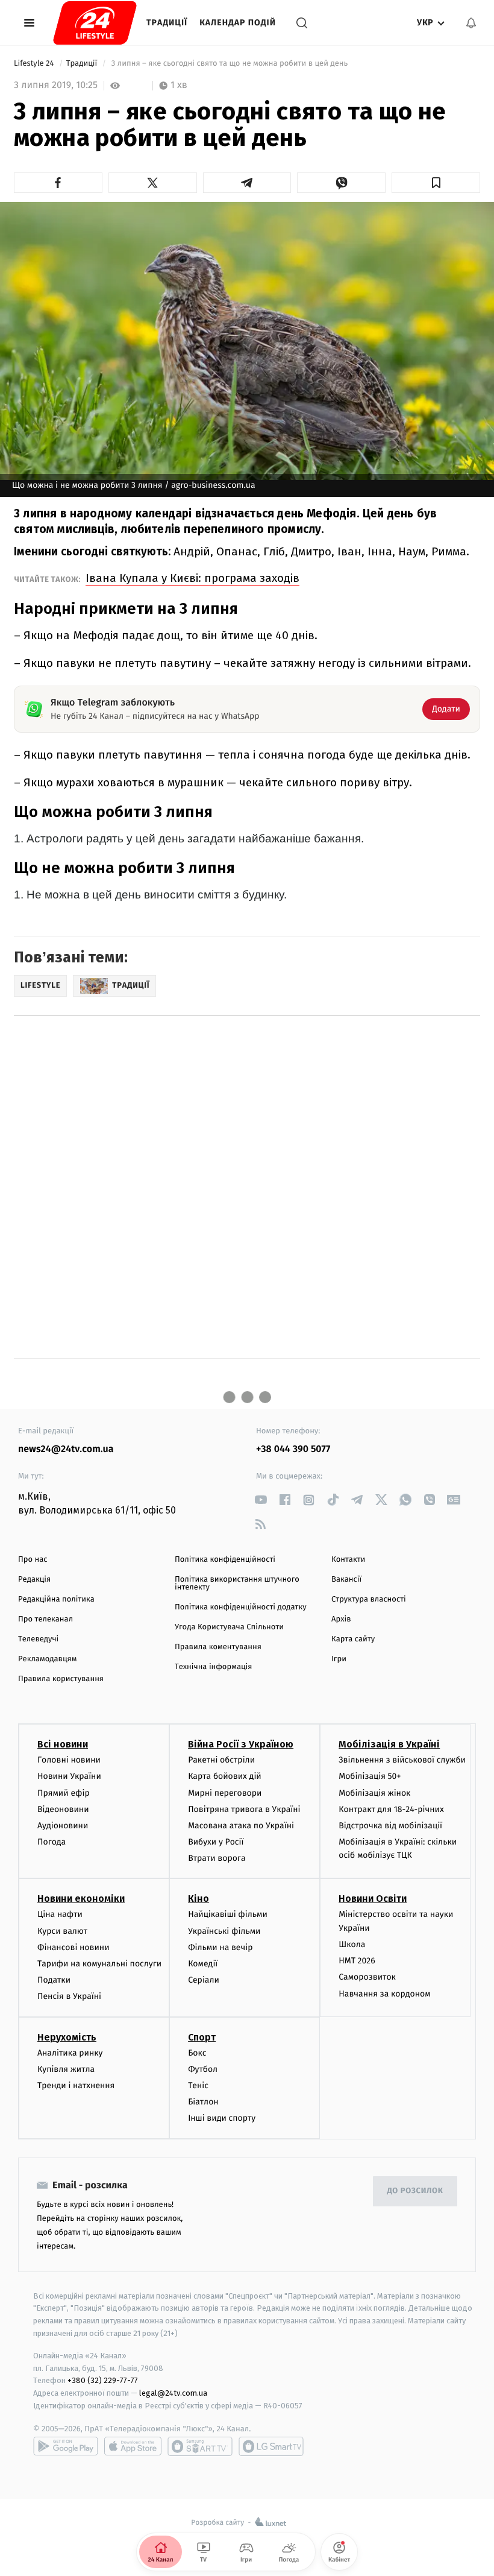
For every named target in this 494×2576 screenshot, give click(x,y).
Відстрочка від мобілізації (390, 1826)
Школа (352, 1944)
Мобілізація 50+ (370, 1776)
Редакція (34, 1580)
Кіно (199, 1899)
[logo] (95, 23)
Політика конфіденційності (225, 1560)
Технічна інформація (213, 1667)
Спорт (202, 2037)
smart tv (200, 2446)
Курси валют (62, 1931)
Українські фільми (224, 1931)
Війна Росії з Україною (241, 1744)
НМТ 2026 (357, 1961)
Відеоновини (63, 1809)
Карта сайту (353, 1639)
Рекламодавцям (47, 1659)
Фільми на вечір (220, 1947)
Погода (52, 1842)
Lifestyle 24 (35, 64)
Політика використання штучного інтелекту (237, 1583)
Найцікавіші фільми (228, 1914)
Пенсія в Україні (69, 1996)
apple (133, 2446)
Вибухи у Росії (216, 1842)
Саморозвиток (367, 1977)
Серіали (204, 1980)
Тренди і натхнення (76, 2085)
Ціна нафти (60, 1914)
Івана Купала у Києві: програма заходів (192, 578)
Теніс (198, 2085)
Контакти (348, 1560)
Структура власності (369, 1599)
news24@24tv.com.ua (66, 1449)
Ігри (339, 1659)
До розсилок (415, 2191)
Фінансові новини (73, 1947)
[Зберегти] (436, 183)
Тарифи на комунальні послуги (99, 1964)
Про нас (33, 1560)
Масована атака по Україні (241, 1826)
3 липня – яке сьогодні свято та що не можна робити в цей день (229, 64)
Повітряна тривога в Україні (244, 1809)
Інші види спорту (222, 2118)
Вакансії (346, 1580)
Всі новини (63, 1744)
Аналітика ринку (70, 2053)
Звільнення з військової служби (402, 1760)
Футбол (203, 2069)
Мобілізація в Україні (389, 1744)
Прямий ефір (64, 1793)
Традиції (167, 23)
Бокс (197, 2053)
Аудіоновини (63, 1826)
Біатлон (203, 2102)
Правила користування (61, 1679)
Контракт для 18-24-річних (391, 1809)
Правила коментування (218, 1647)
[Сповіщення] (471, 23)
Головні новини (69, 1760)
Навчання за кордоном (384, 1994)
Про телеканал (45, 1619)
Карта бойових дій (225, 1776)
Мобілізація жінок (374, 1793)
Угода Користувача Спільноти (229, 1627)
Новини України (69, 1776)
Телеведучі (38, 1639)
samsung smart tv (271, 2446)
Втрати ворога (217, 1858)
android (66, 2446)
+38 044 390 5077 (293, 1449)
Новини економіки (81, 1899)
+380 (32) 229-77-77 (103, 2380)
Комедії (203, 1964)
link (261, 1500)
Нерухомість (67, 2037)
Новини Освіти (373, 1899)
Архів (341, 1619)
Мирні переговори (225, 1793)
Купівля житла (66, 2069)
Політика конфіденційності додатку (241, 1607)
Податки (54, 1980)
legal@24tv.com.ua (173, 2393)
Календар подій (238, 23)
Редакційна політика (56, 1599)
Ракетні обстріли (221, 1760)
